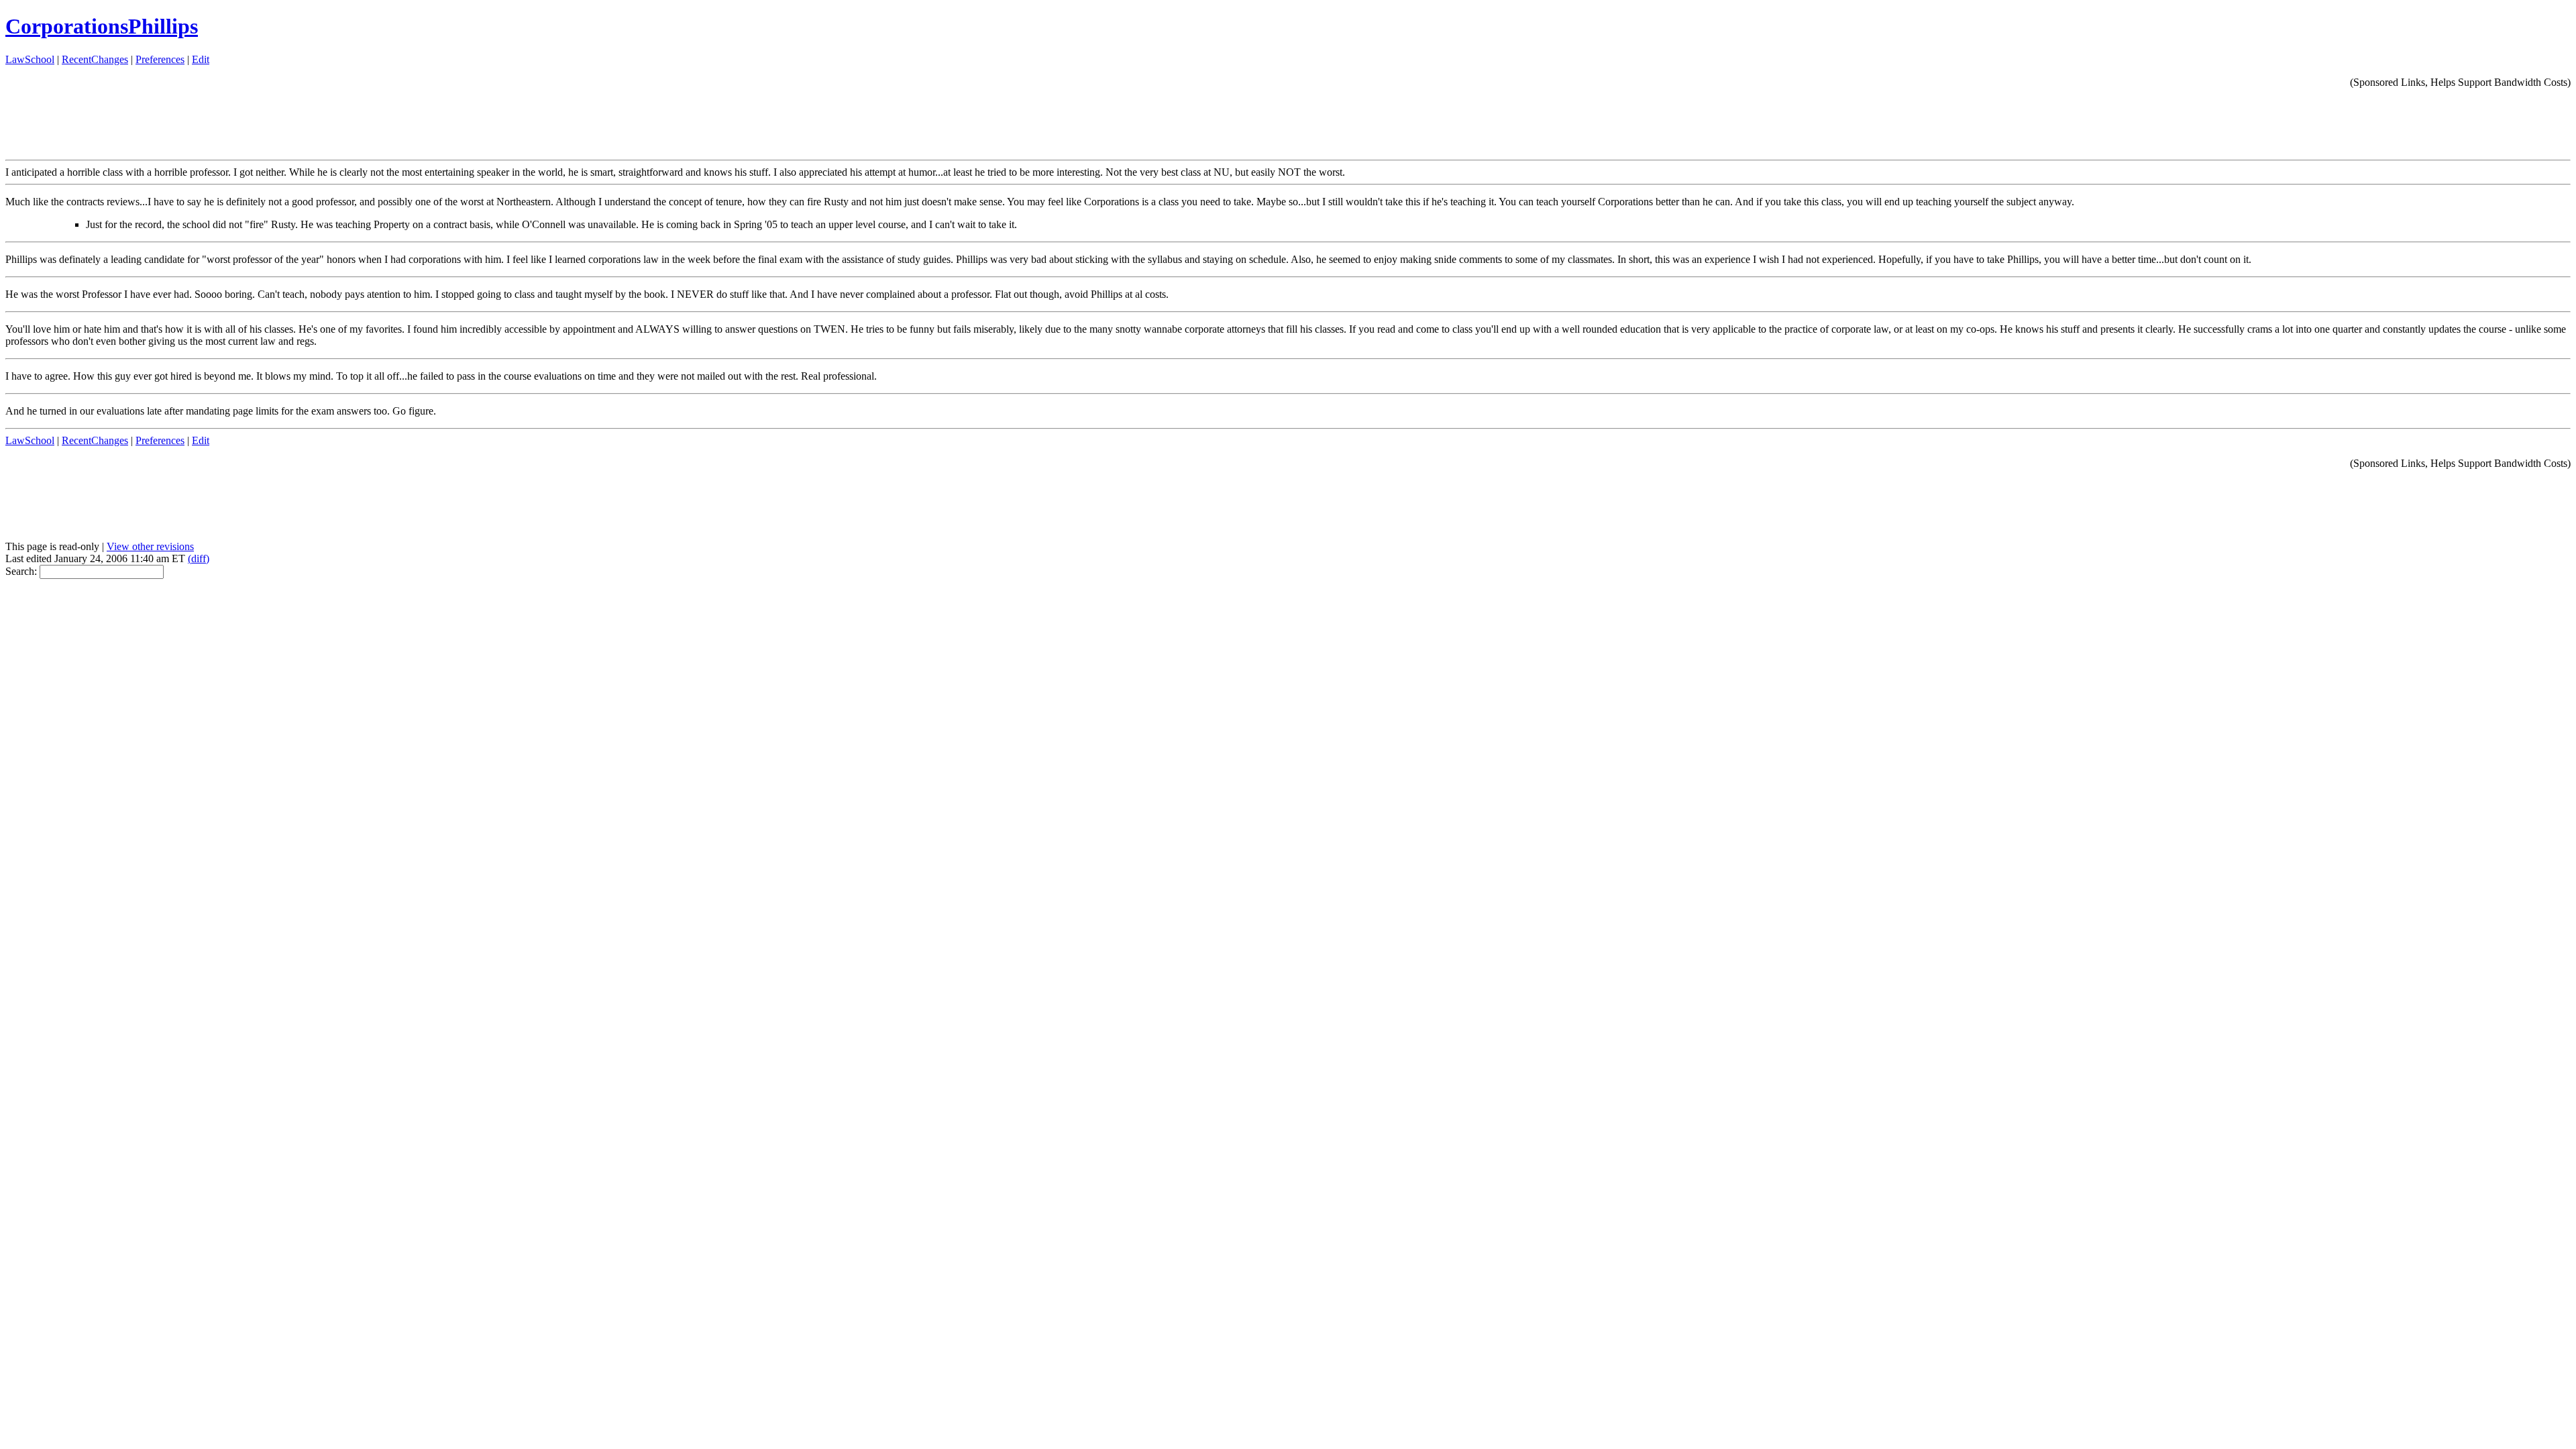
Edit (201, 59)
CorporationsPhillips (102, 26)
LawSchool (30, 59)
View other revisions (150, 546)
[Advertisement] (2326, 119)
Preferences (160, 59)
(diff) (199, 558)
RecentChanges (95, 59)
